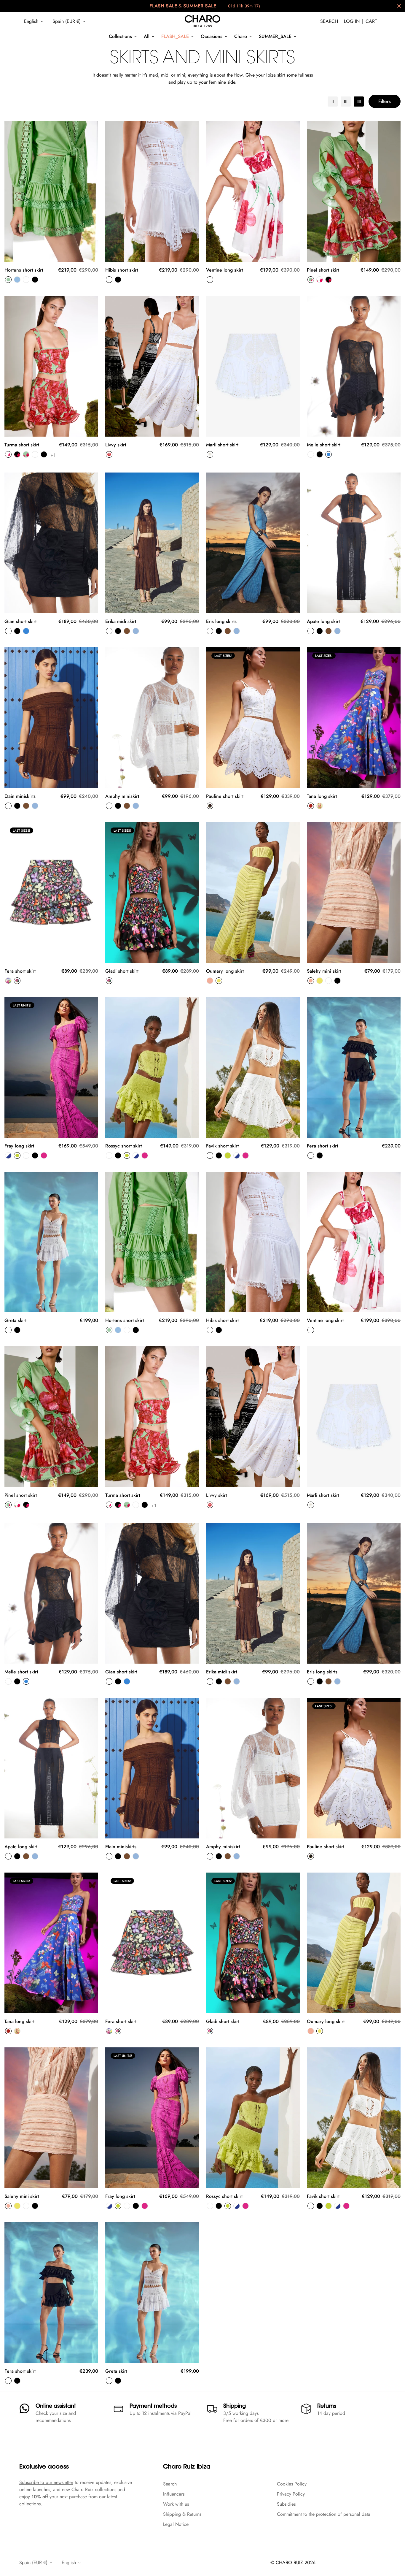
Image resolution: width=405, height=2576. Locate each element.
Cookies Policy (292, 2484)
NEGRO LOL (210, 806)
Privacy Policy (291, 2494)
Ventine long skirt (224, 270)
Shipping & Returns (182, 2514)
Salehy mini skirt (324, 971)
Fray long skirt (19, 1146)
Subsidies (286, 2504)
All (147, 36)
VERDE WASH (8, 280)
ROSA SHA (210, 981)
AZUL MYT (329, 454)
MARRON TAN (127, 631)
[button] (371, 21)
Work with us (176, 2504)
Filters (385, 101)
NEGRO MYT (320, 454)
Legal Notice (176, 2524)
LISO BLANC (210, 280)
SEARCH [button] (329, 21)
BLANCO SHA (329, 981)
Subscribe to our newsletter (46, 2482)
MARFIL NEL (210, 454)
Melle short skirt (324, 445)
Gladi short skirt (122, 971)
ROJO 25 (311, 806)
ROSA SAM (44, 1155)
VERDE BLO (311, 280)
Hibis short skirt (122, 270)
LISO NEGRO (44, 454)
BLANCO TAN (109, 631)
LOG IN (352, 21)
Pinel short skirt (323, 270)
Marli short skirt (222, 445)
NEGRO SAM (35, 1155)
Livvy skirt (116, 445)
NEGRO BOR (17, 981)
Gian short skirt (20, 621)
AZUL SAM (8, 1155)
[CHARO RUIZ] (203, 21)
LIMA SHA (219, 981)
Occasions (212, 36)
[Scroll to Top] (393, 2544)
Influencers (174, 2494)
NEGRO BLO (329, 280)
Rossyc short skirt (123, 1146)
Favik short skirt (222, 1146)
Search (170, 2484)
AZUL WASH (17, 280)
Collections (120, 36)
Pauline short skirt (225, 796)
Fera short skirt (20, 971)
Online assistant (56, 2407)
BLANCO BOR (8, 981)
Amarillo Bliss (320, 806)
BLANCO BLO (320, 280)
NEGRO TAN (118, 631)
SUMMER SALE (200, 6)
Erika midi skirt (121, 621)
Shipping (235, 2407)
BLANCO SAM (26, 1155)
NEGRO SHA (337, 981)
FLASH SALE (163, 6)
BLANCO (26, 280)
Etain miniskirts (20, 796)
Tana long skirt (322, 796)
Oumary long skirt (225, 971)
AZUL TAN (136, 631)
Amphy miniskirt (122, 796)
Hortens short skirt (24, 270)
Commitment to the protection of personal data (324, 2514)
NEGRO (35, 280)
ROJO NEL (109, 454)
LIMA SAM (17, 1155)
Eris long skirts (221, 621)
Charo (241, 36)
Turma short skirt (22, 445)
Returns (327, 2407)
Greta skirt (15, 1320)
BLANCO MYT (311, 454)
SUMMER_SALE (275, 36)
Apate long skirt (323, 621)
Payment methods (153, 2407)
